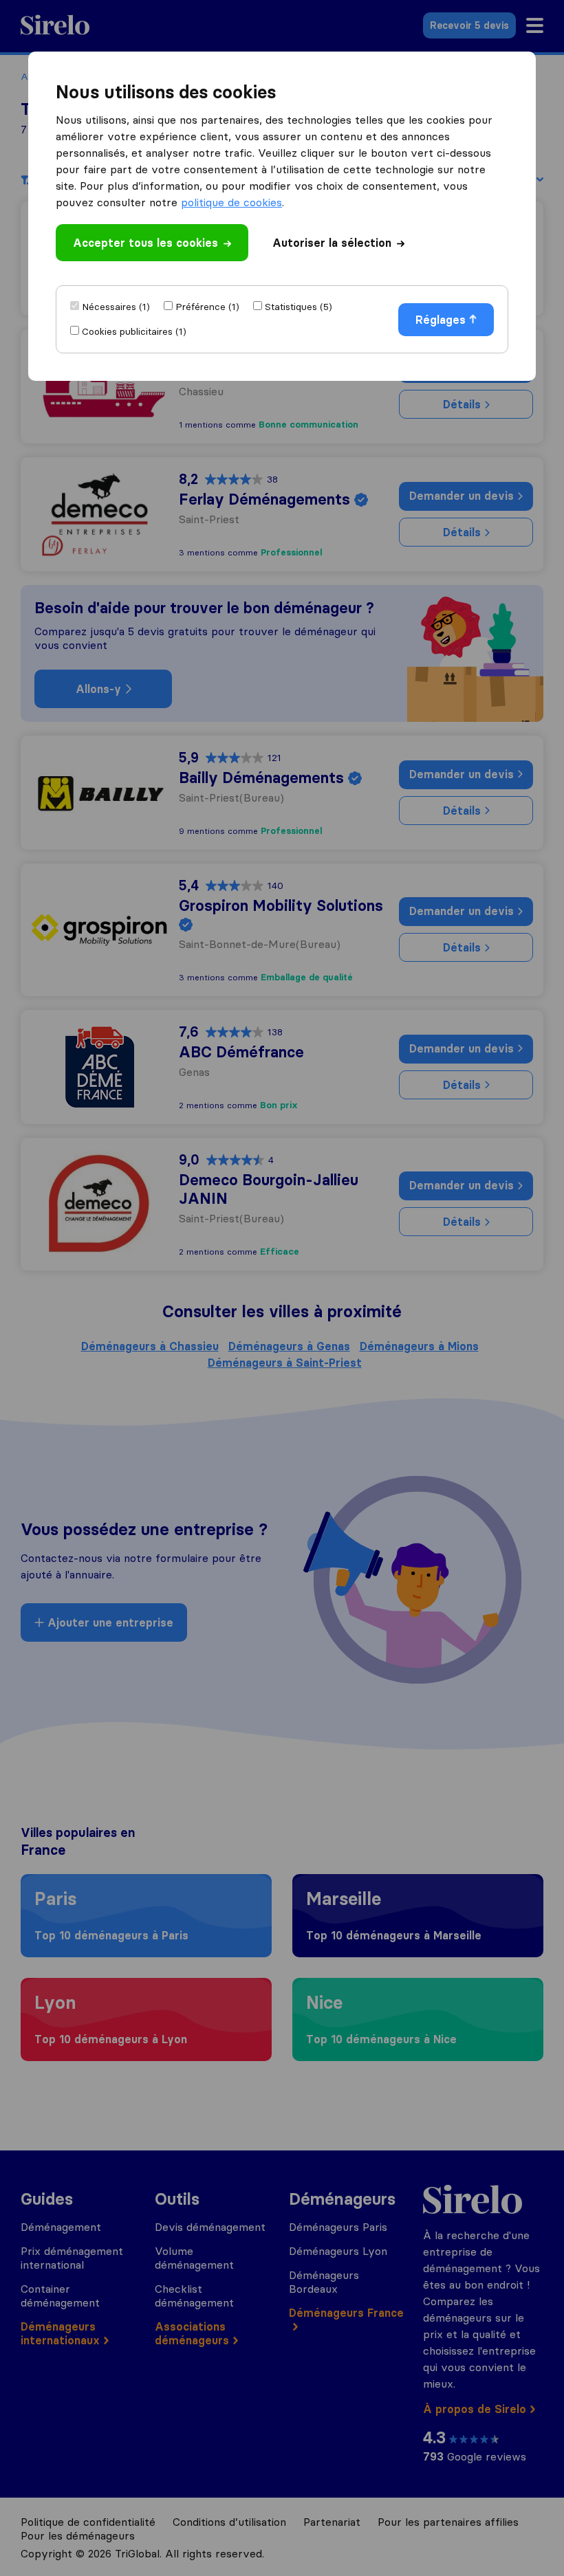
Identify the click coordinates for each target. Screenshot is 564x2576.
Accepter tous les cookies (145, 243)
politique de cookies (231, 202)
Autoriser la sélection (332, 243)
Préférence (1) (207, 307)
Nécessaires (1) (116, 307)
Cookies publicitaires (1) (134, 331)
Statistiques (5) (299, 307)
